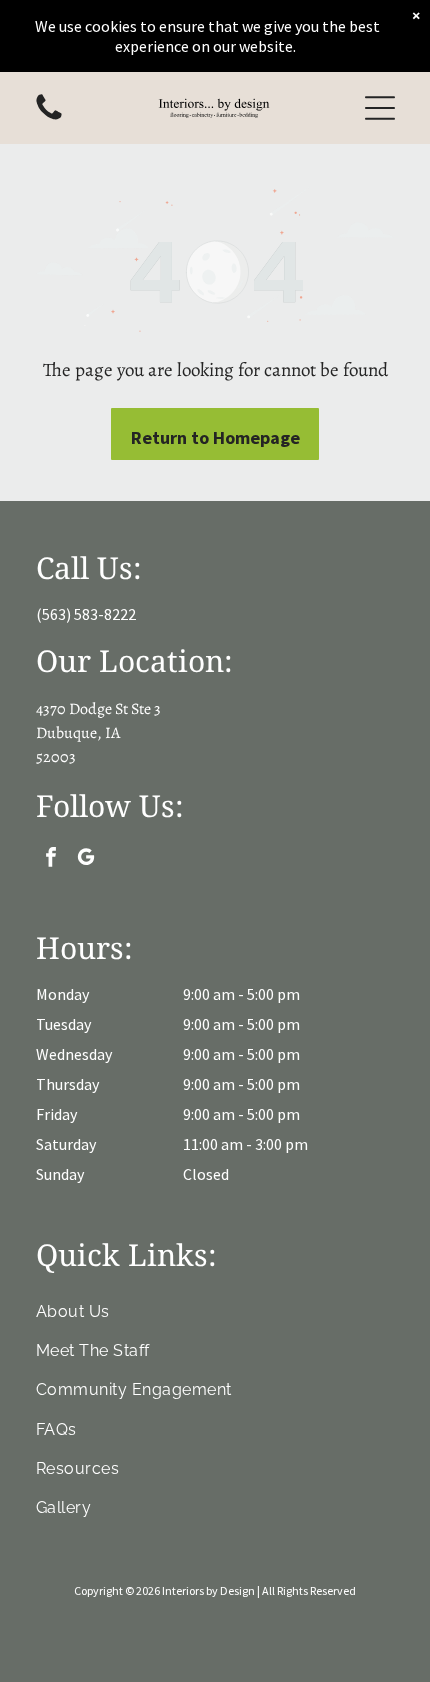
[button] (380, 108)
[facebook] (51, 859)
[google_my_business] (86, 859)
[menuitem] (215, 1310)
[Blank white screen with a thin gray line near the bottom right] (49, 118)
